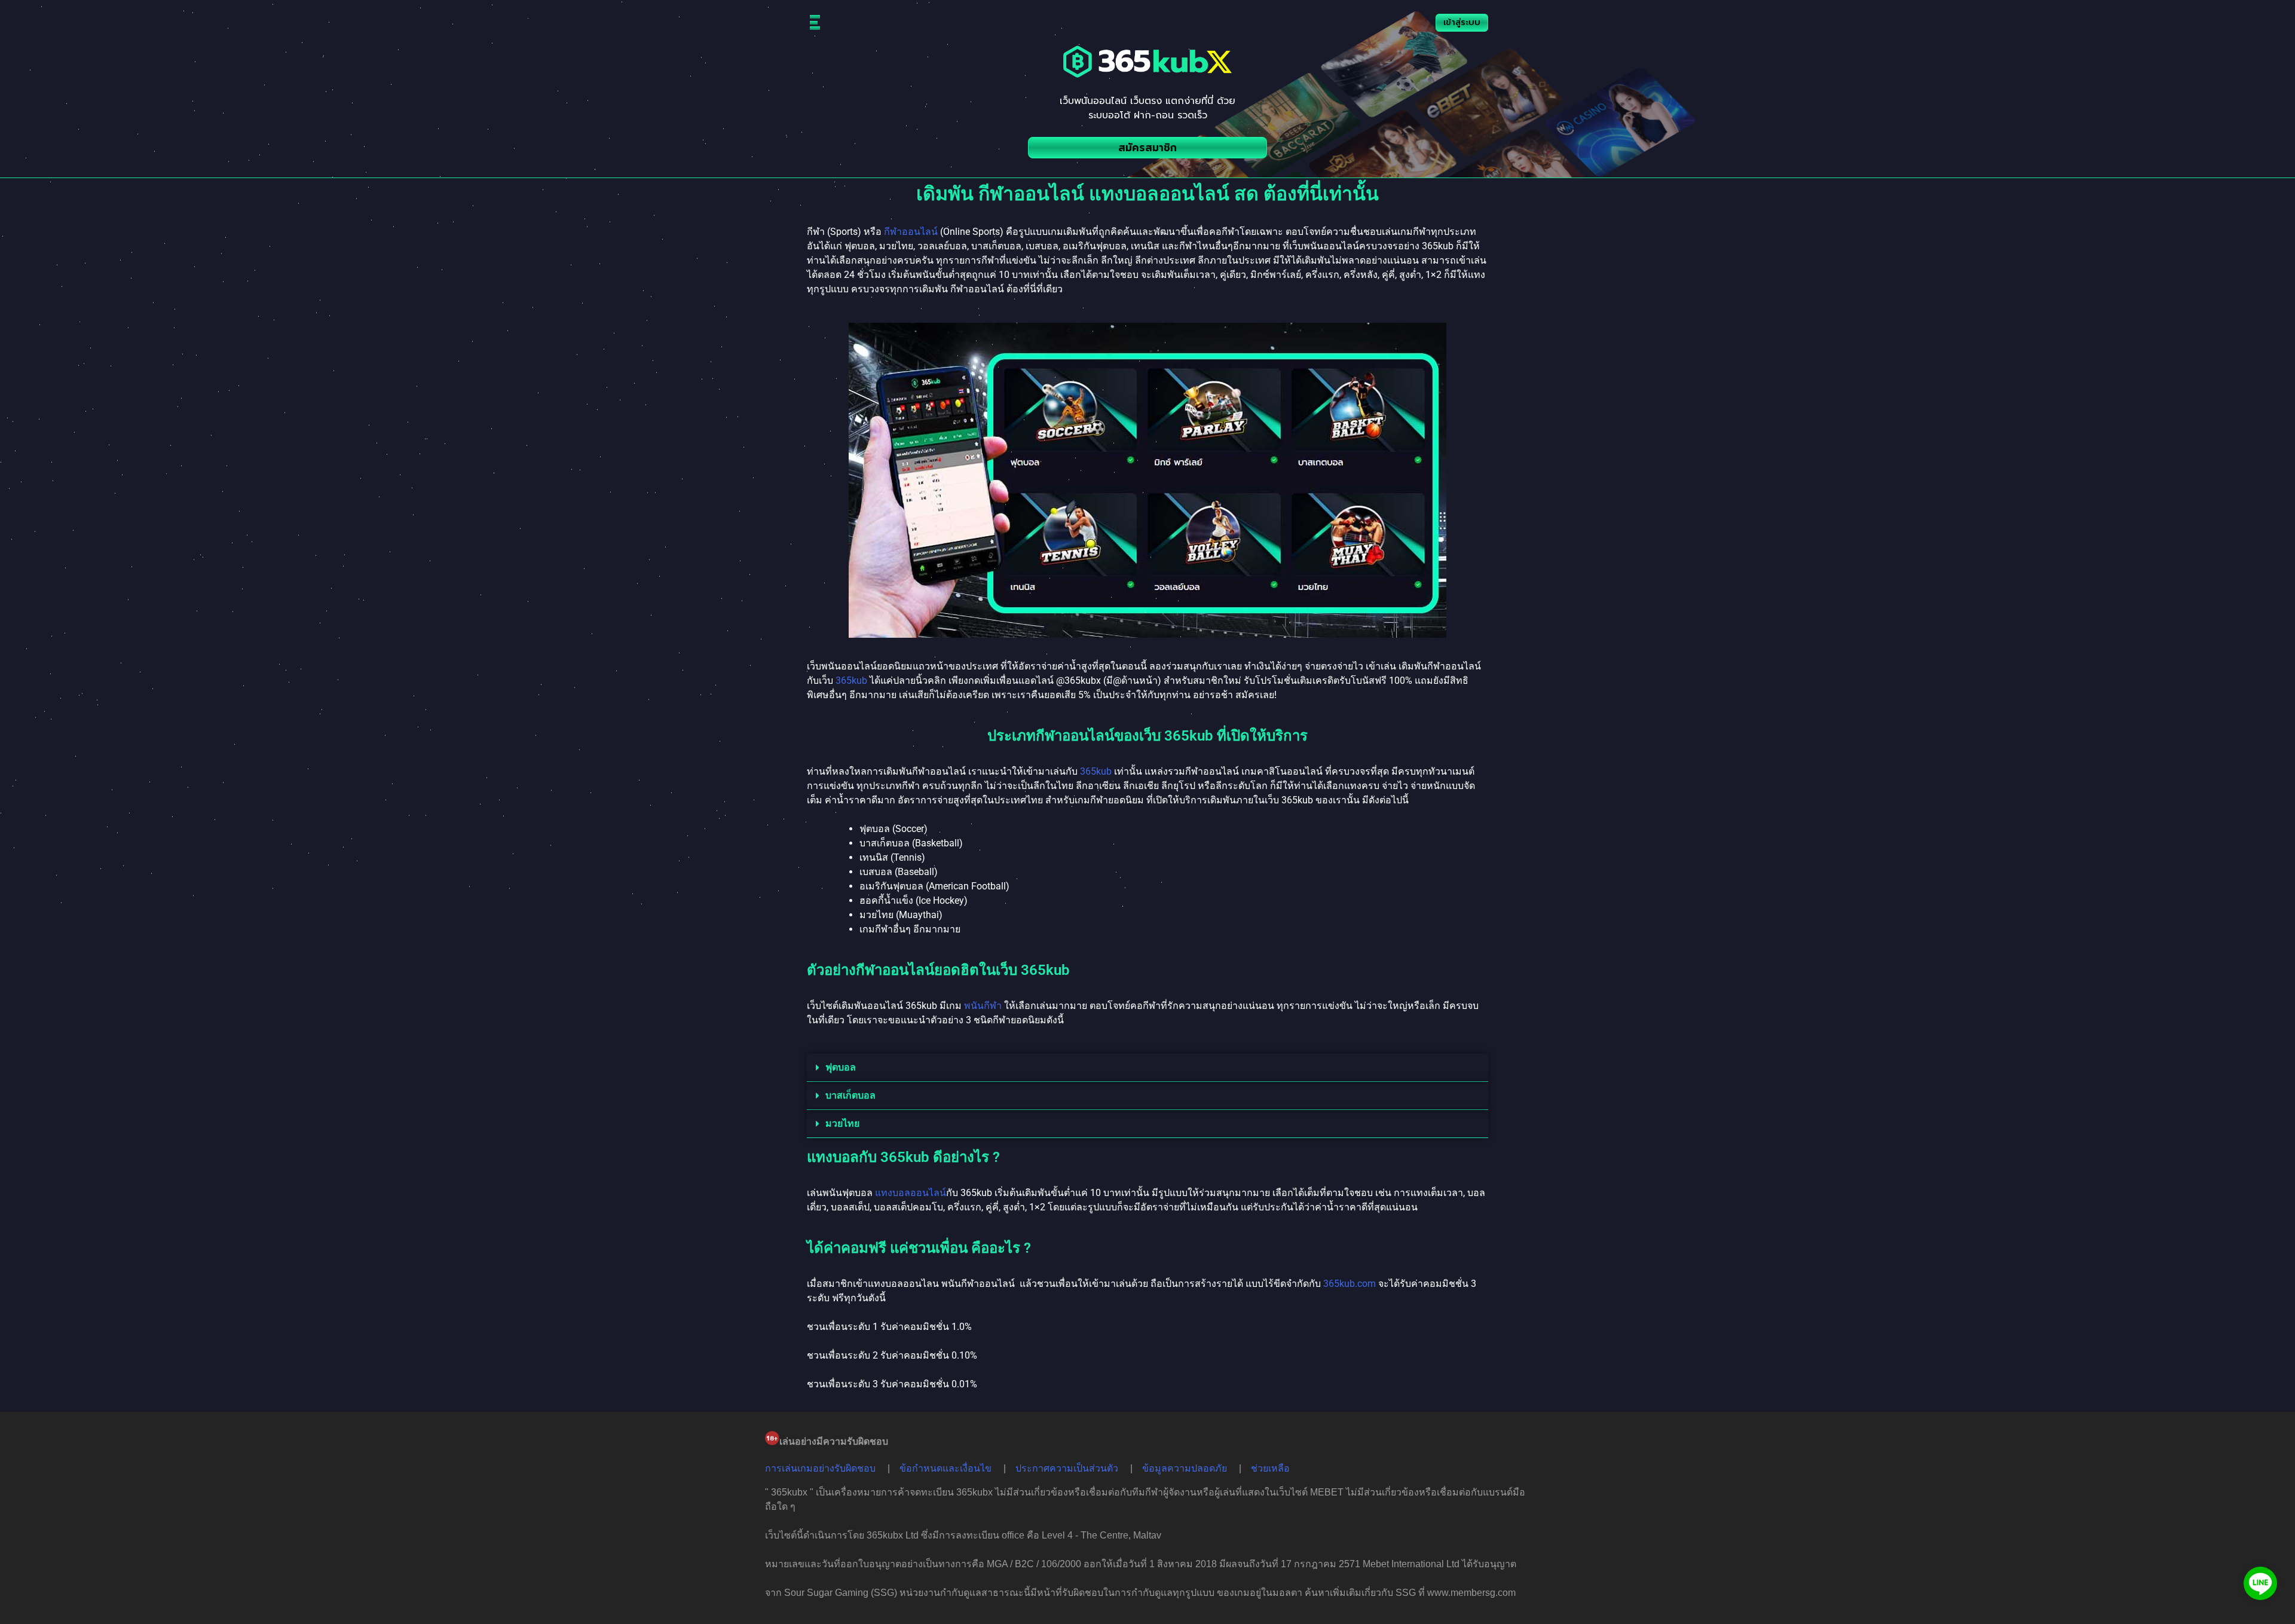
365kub (851, 681)
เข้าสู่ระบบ (1462, 22)
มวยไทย (842, 1123)
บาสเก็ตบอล (850, 1095)
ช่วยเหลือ (1270, 1468)
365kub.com (1350, 1284)
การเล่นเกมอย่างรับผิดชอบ (820, 1468)
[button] (1147, 1068)
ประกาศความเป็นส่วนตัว (1067, 1468)
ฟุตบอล (841, 1067)
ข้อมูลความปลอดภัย (1185, 1468)
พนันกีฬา (983, 1006)
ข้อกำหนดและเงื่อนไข (945, 1468)
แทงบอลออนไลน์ (911, 1193)
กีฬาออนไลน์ (911, 232)
